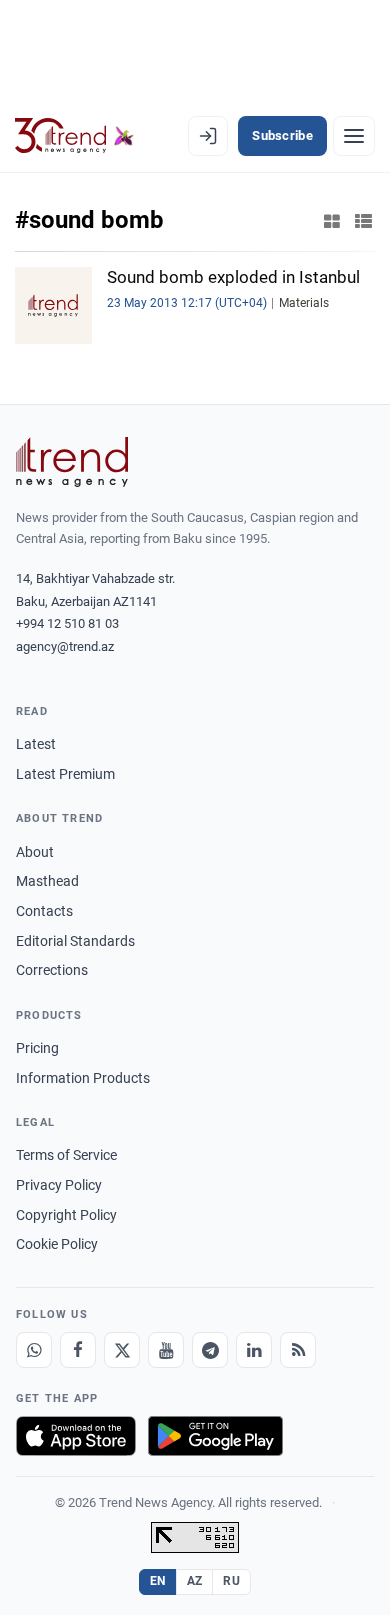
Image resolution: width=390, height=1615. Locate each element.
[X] (122, 1350)
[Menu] (354, 136)
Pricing (37, 1048)
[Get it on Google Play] (215, 1436)
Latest (36, 744)
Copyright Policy (66, 1215)
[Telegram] (210, 1350)
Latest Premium (65, 774)
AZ (195, 1581)
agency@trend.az (65, 646)
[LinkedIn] (254, 1350)
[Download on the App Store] (76, 1436)
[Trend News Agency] (72, 462)
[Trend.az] (74, 136)
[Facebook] (78, 1350)
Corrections (52, 970)
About (35, 852)
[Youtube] (166, 1350)
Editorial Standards (75, 941)
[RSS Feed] (298, 1350)
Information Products (83, 1078)
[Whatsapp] (34, 1350)
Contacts (44, 911)
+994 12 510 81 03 (67, 623)
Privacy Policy (59, 1185)
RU (231, 1581)
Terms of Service (66, 1155)
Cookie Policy (57, 1244)
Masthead (47, 881)
